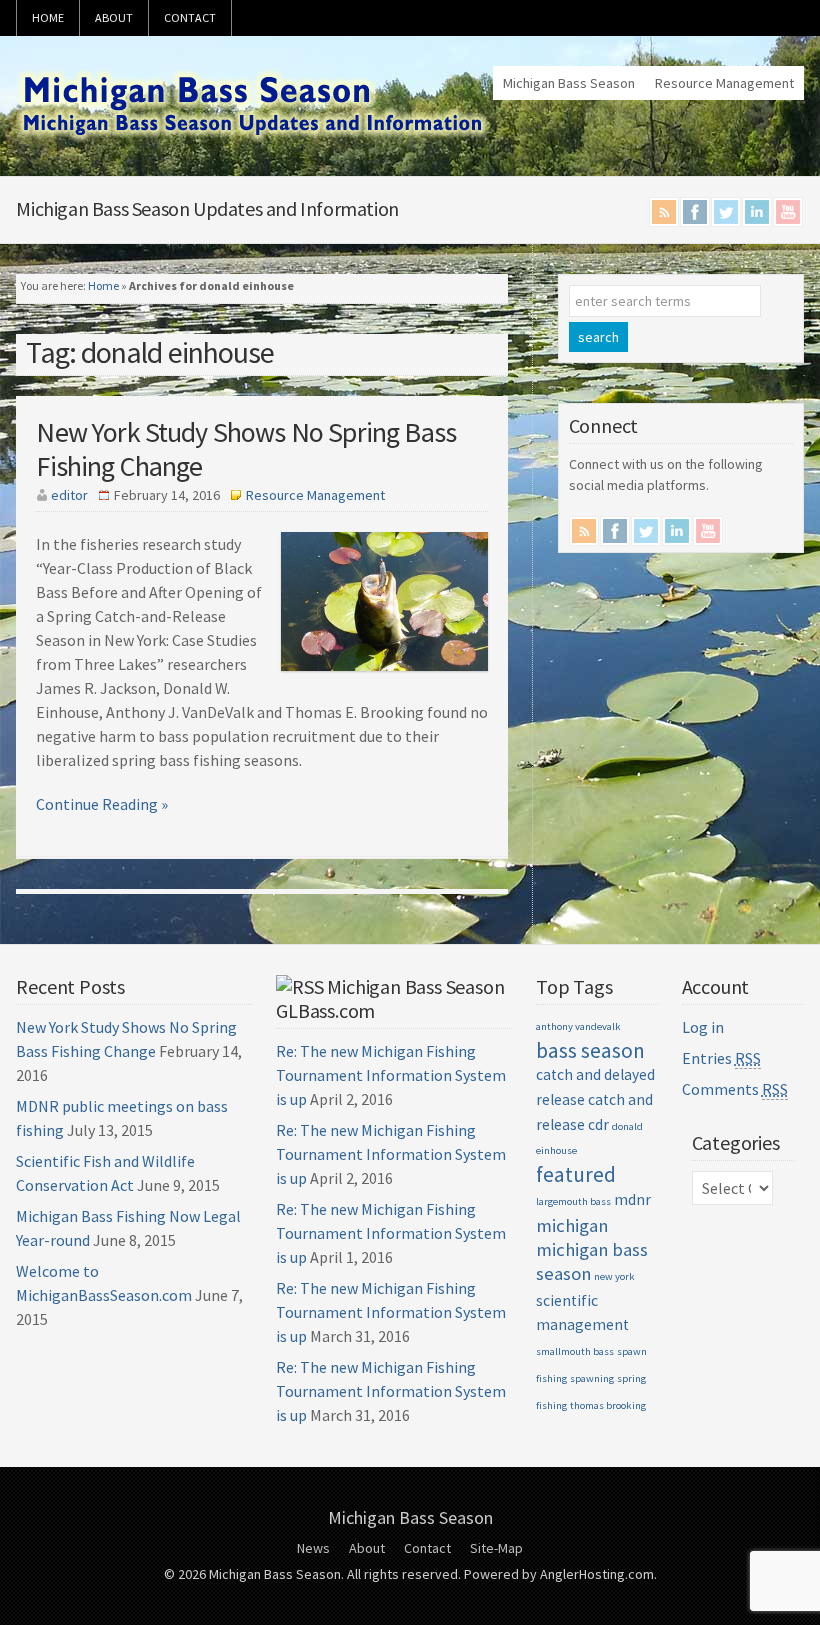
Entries (721, 1058)
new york (614, 1276)
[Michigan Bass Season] (253, 140)
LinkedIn (757, 212)
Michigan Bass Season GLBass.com (390, 998)
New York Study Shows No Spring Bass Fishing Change (246, 449)
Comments (735, 1089)
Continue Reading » (102, 804)
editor (69, 495)
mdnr (632, 1199)
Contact (190, 17)
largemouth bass (573, 1201)
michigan (572, 1225)
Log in (703, 1027)
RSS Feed (664, 212)
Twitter (726, 212)
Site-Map (496, 1548)
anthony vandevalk (578, 1026)
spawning (592, 1378)
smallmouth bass (575, 1351)
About (114, 17)
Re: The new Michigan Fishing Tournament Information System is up (391, 1075)
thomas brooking (608, 1405)
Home (48, 17)
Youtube (788, 212)
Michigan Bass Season (569, 83)
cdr (598, 1124)
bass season (590, 1050)
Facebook (695, 212)
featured (576, 1174)
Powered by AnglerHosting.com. (560, 1574)
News (313, 1548)
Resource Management (724, 83)
